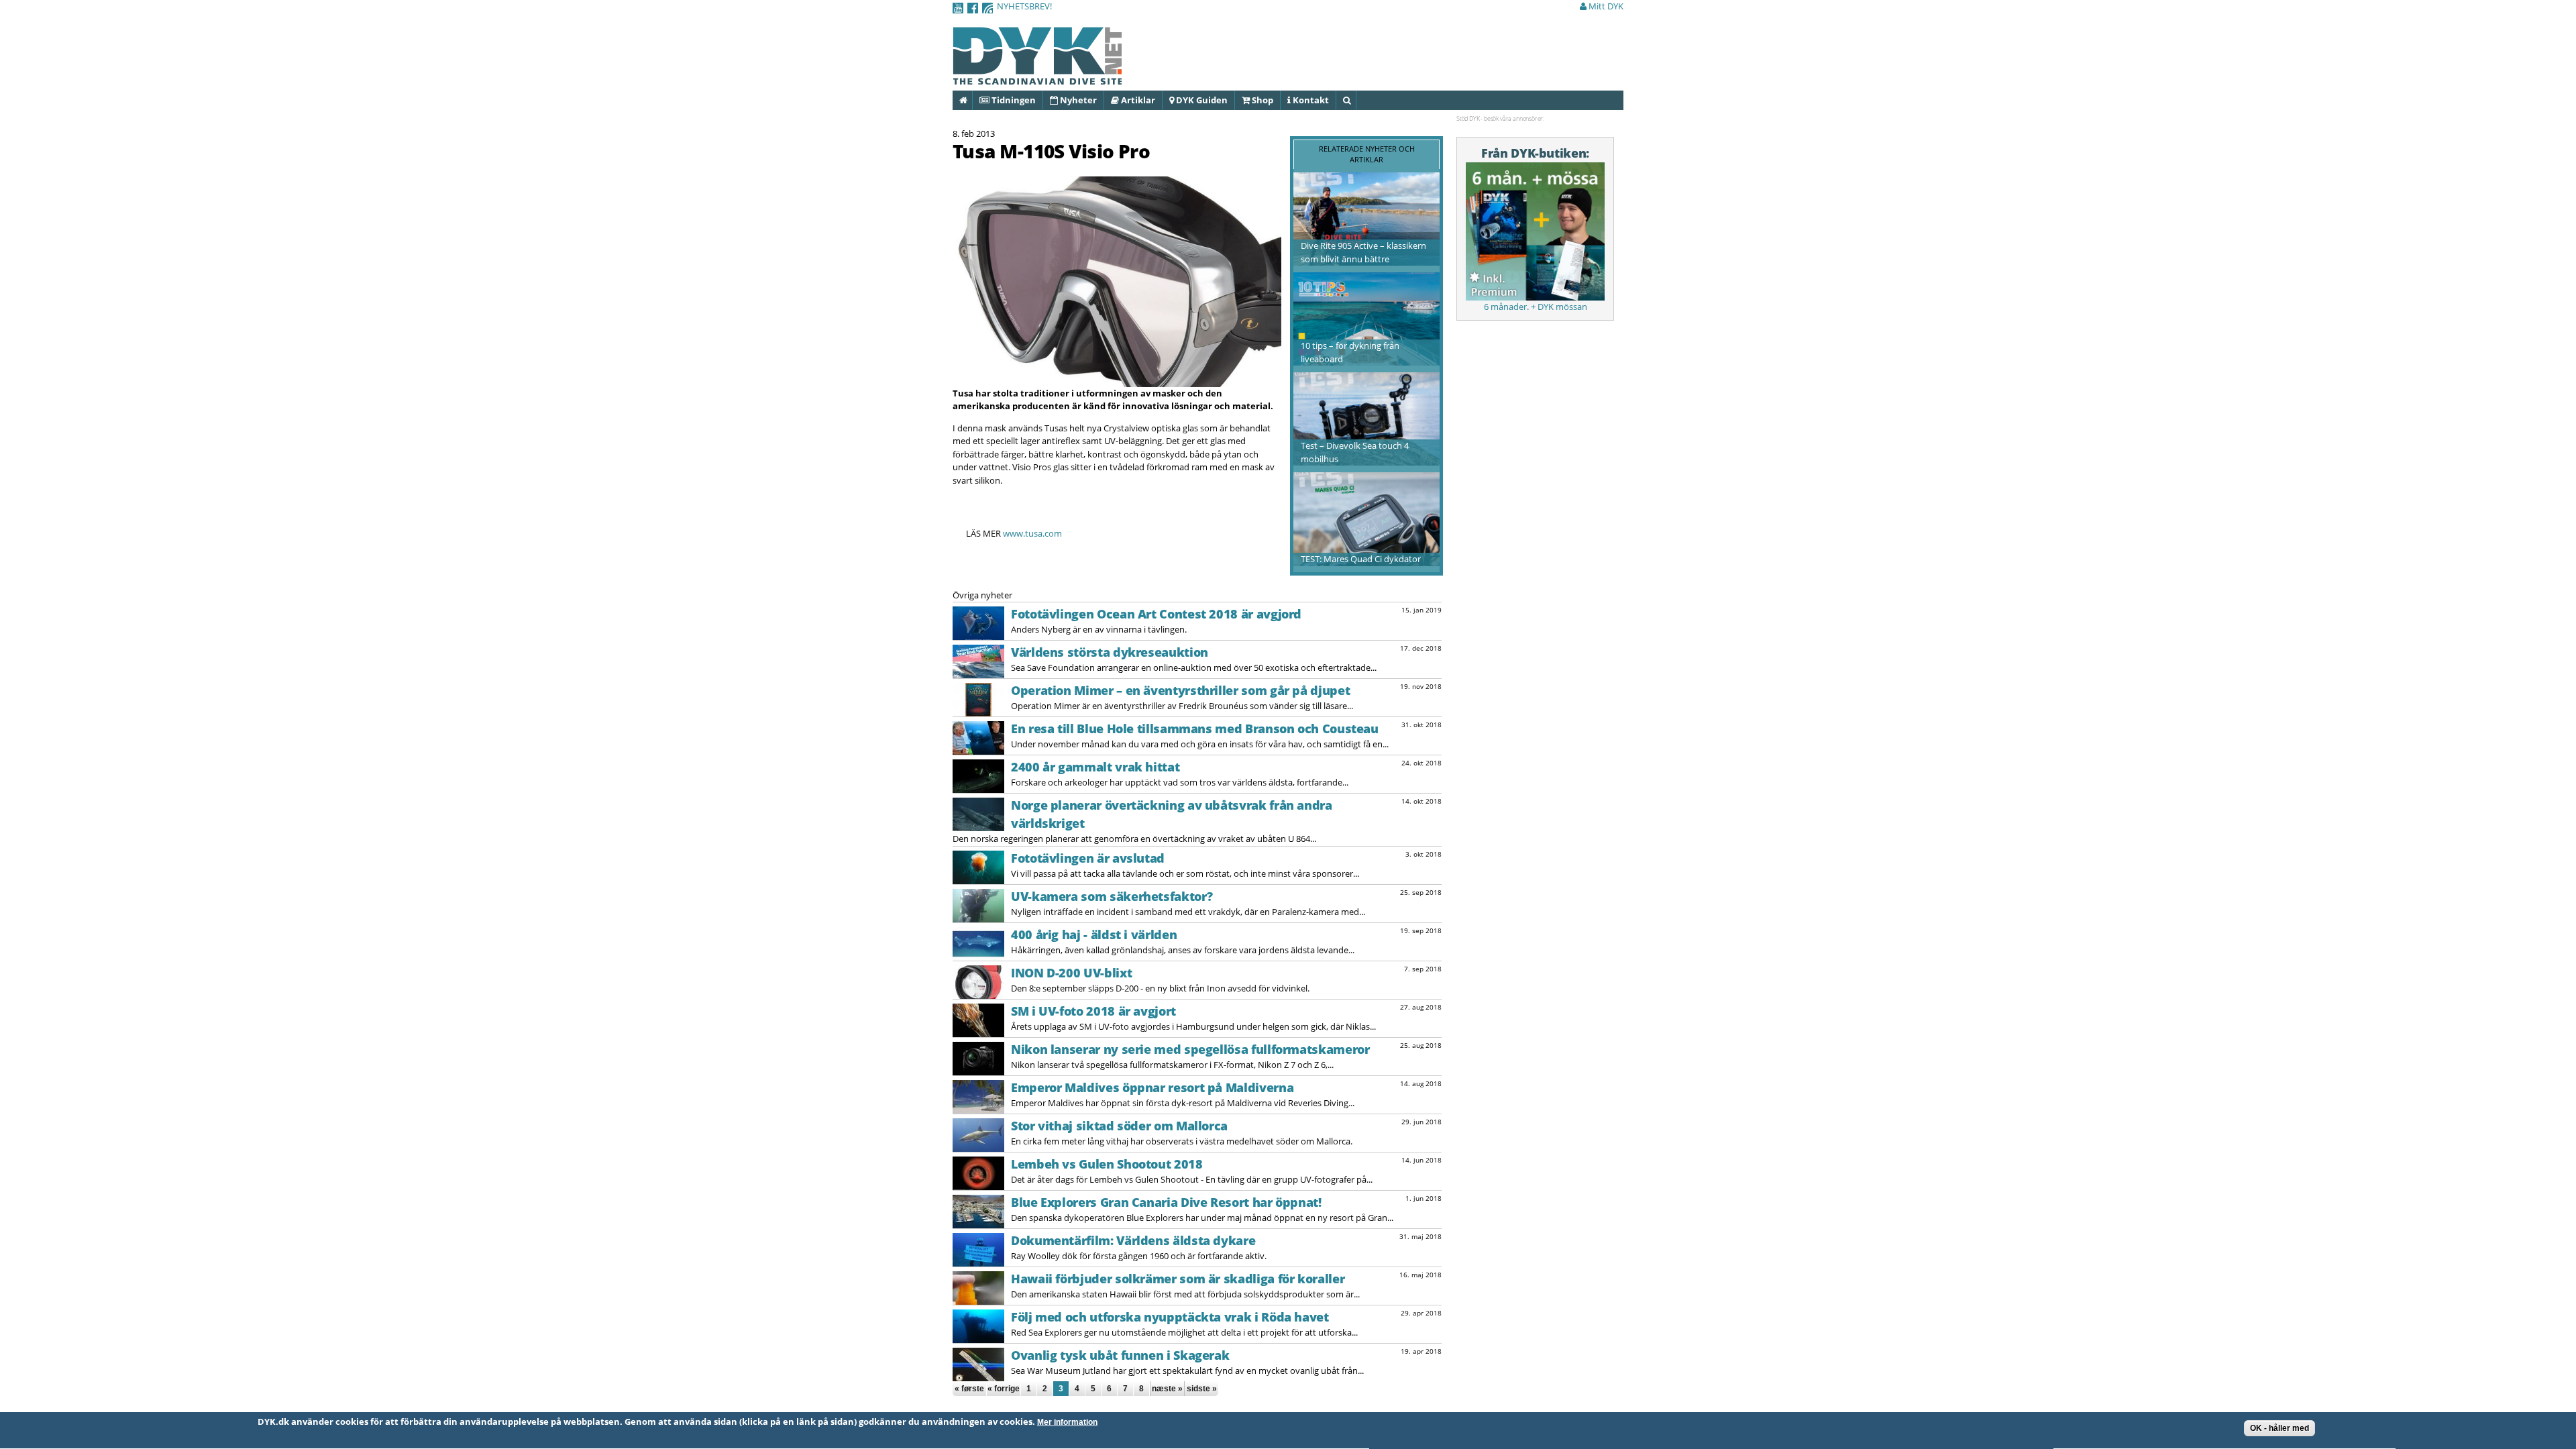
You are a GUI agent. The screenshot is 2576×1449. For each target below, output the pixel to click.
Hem (972, 100)
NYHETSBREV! (1024, 6)
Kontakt (1310, 100)
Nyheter (1077, 100)
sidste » (1202, 1389)
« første (969, 1389)
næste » (1167, 1389)
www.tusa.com (1032, 533)
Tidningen (1013, 100)
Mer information (1067, 1422)
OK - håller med (2279, 1428)
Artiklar (1137, 100)
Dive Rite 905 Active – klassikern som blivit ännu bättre (1363, 252)
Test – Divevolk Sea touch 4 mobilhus (1355, 452)
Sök (1355, 100)
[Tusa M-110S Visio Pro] (1117, 380)
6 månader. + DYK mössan (1536, 307)
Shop (1262, 100)
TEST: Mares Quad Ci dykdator (1361, 559)
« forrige (1004, 1389)
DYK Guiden (1201, 100)
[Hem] (1037, 77)
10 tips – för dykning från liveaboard (1350, 352)
